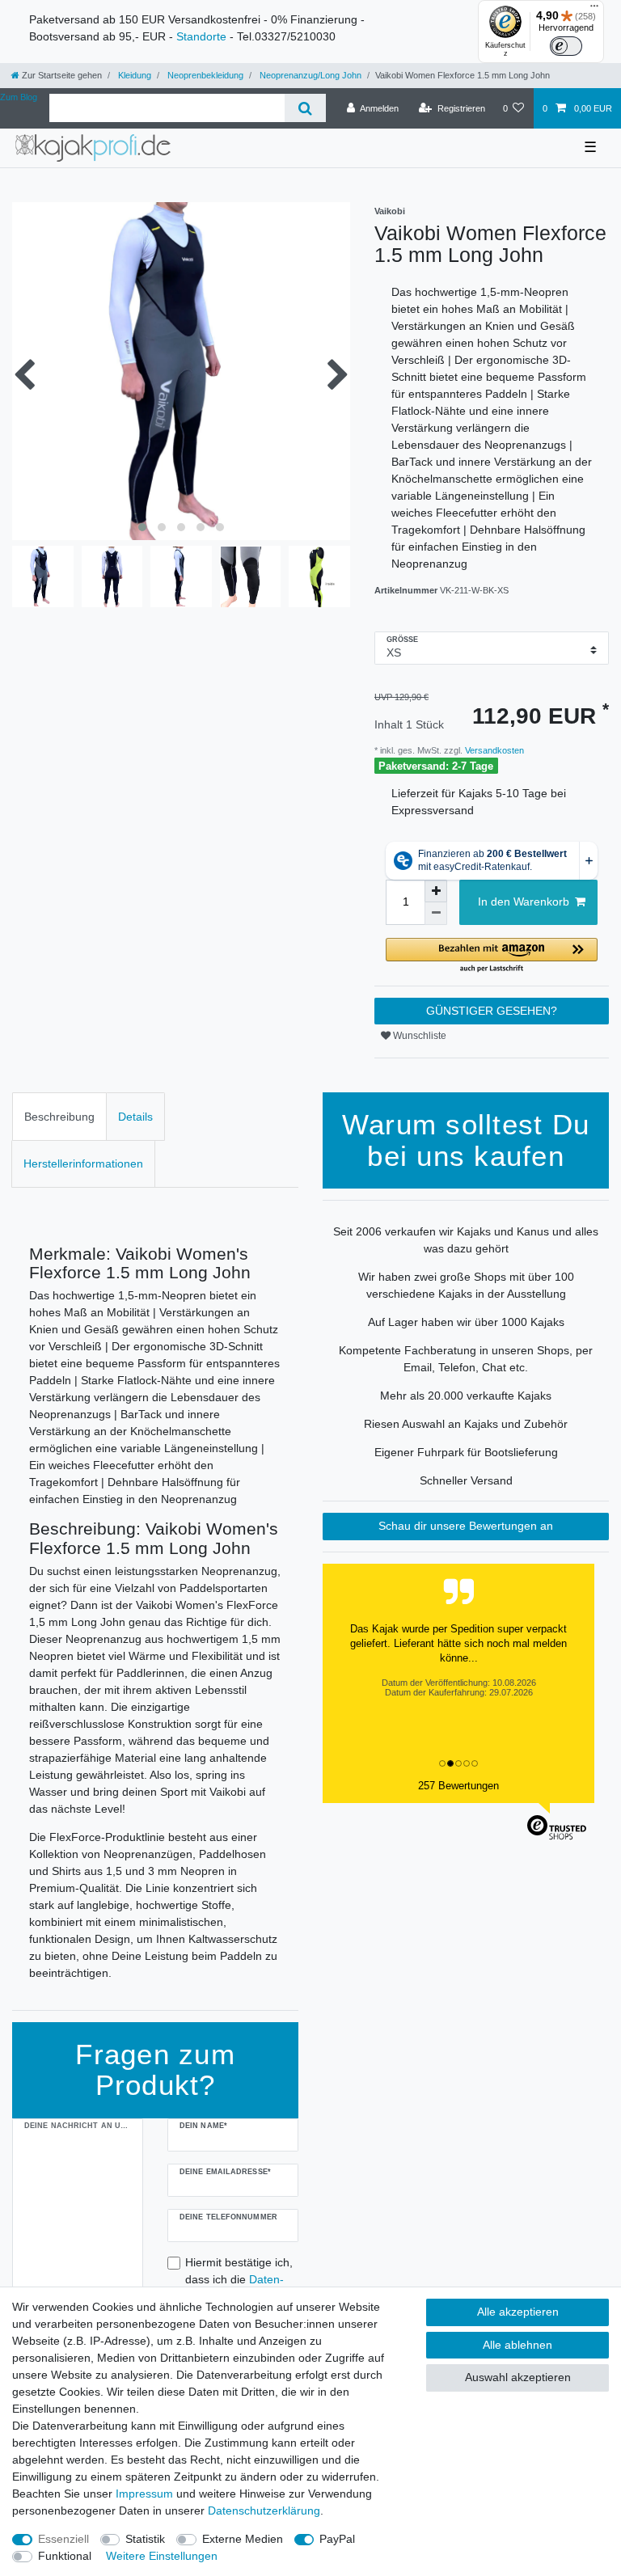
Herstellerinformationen (83, 1163)
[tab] (59, 1116)
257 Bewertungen (458, 1786)
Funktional (65, 2556)
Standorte (201, 36)
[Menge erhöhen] (436, 891)
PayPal (337, 2539)
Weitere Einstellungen (162, 2556)
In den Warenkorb (524, 902)
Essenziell (63, 2539)
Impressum (144, 2494)
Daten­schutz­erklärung (264, 2511)
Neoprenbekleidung (204, 75)
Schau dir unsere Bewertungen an (466, 1526)
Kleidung (133, 75)
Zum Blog (19, 97)
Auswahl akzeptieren (518, 2377)
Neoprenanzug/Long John (309, 75)
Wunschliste (418, 1036)
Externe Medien (243, 2539)
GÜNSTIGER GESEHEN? (492, 1011)
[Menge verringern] (436, 914)
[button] (492, 956)
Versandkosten (493, 750)
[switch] (566, 46)
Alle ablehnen (517, 2345)
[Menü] (594, 10)
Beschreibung (59, 1117)
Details (135, 1117)
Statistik (145, 2539)
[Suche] (305, 108)
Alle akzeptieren (518, 2312)
